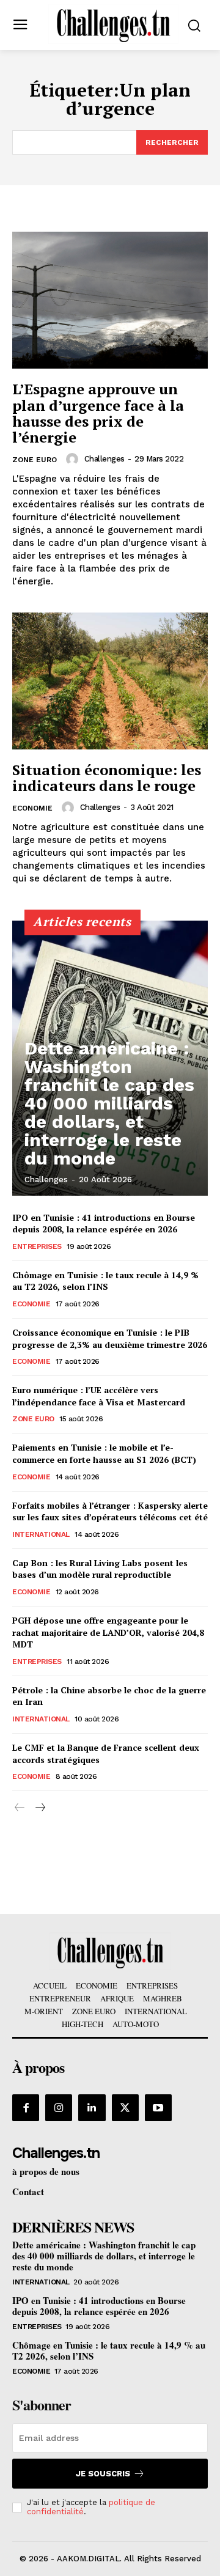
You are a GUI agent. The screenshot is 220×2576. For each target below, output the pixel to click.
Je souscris (103, 2474)
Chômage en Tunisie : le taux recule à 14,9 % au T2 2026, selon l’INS (105, 1281)
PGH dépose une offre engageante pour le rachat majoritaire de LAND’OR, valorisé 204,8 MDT (108, 1632)
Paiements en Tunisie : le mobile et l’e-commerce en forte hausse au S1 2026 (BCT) (104, 1453)
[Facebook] (26, 2108)
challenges (105, 459)
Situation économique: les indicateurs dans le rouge (107, 778)
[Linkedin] (92, 2108)
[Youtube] (158, 2108)
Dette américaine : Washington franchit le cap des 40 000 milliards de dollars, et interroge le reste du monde (109, 1103)
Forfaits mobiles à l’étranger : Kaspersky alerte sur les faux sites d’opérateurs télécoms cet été (110, 1511)
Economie (32, 808)
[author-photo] (74, 459)
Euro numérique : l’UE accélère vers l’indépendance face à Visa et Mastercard (99, 1396)
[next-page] (39, 1808)
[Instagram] (59, 2108)
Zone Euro (35, 460)
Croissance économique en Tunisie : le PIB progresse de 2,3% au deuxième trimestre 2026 (110, 1338)
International (41, 1534)
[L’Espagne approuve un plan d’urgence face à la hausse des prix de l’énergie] (110, 300)
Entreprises (37, 1246)
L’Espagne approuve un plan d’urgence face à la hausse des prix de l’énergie (98, 413)
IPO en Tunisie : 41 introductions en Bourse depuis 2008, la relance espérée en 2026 (104, 1224)
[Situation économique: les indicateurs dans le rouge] (110, 681)
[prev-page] (20, 1808)
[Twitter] (125, 2108)
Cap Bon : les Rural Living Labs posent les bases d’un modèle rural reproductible (100, 1569)
